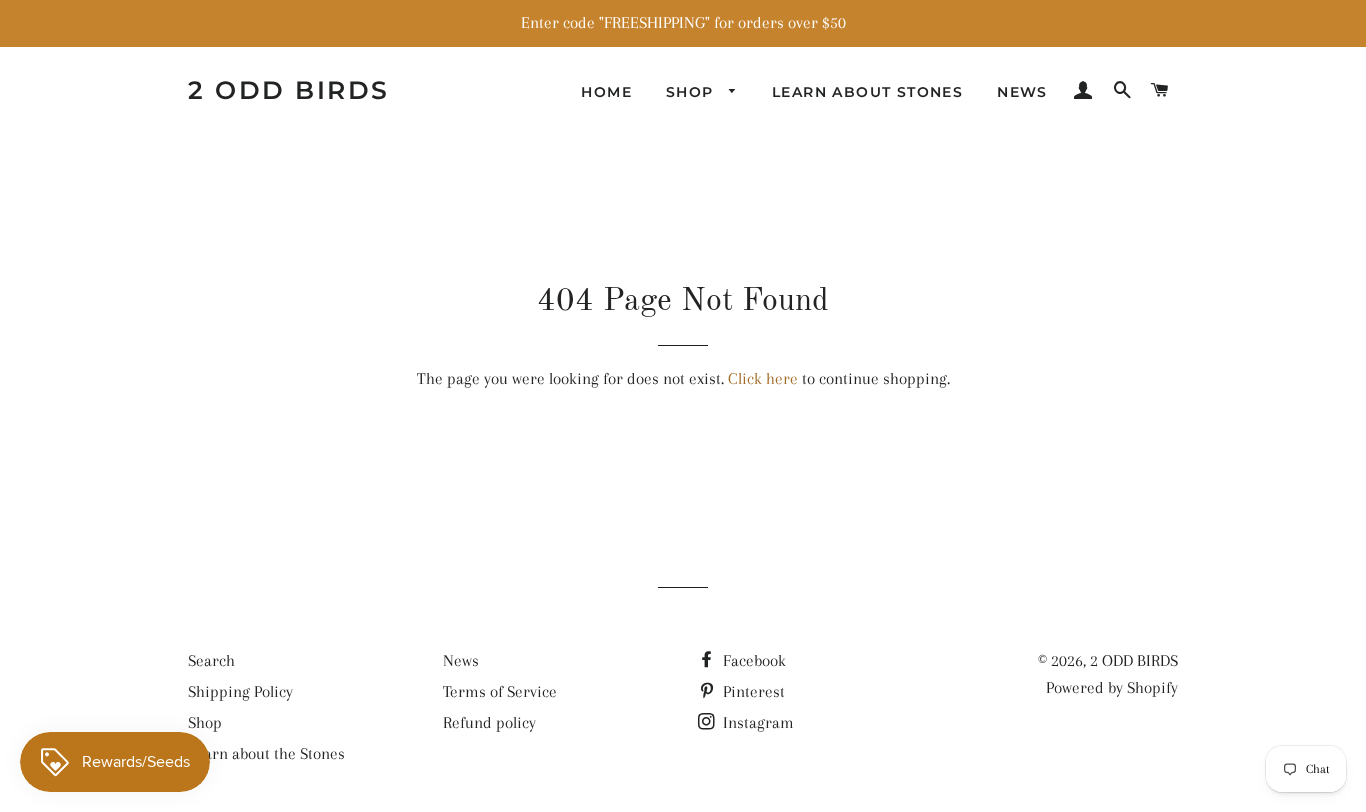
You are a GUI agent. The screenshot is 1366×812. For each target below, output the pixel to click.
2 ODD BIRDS (289, 90)
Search (211, 660)
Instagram (756, 722)
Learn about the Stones (266, 753)
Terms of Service (500, 691)
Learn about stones (867, 92)
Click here (763, 378)
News (1022, 92)
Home (606, 92)
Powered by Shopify (1112, 687)
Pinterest (752, 691)
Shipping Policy (240, 691)
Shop (692, 92)
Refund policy (489, 722)
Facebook (752, 660)
